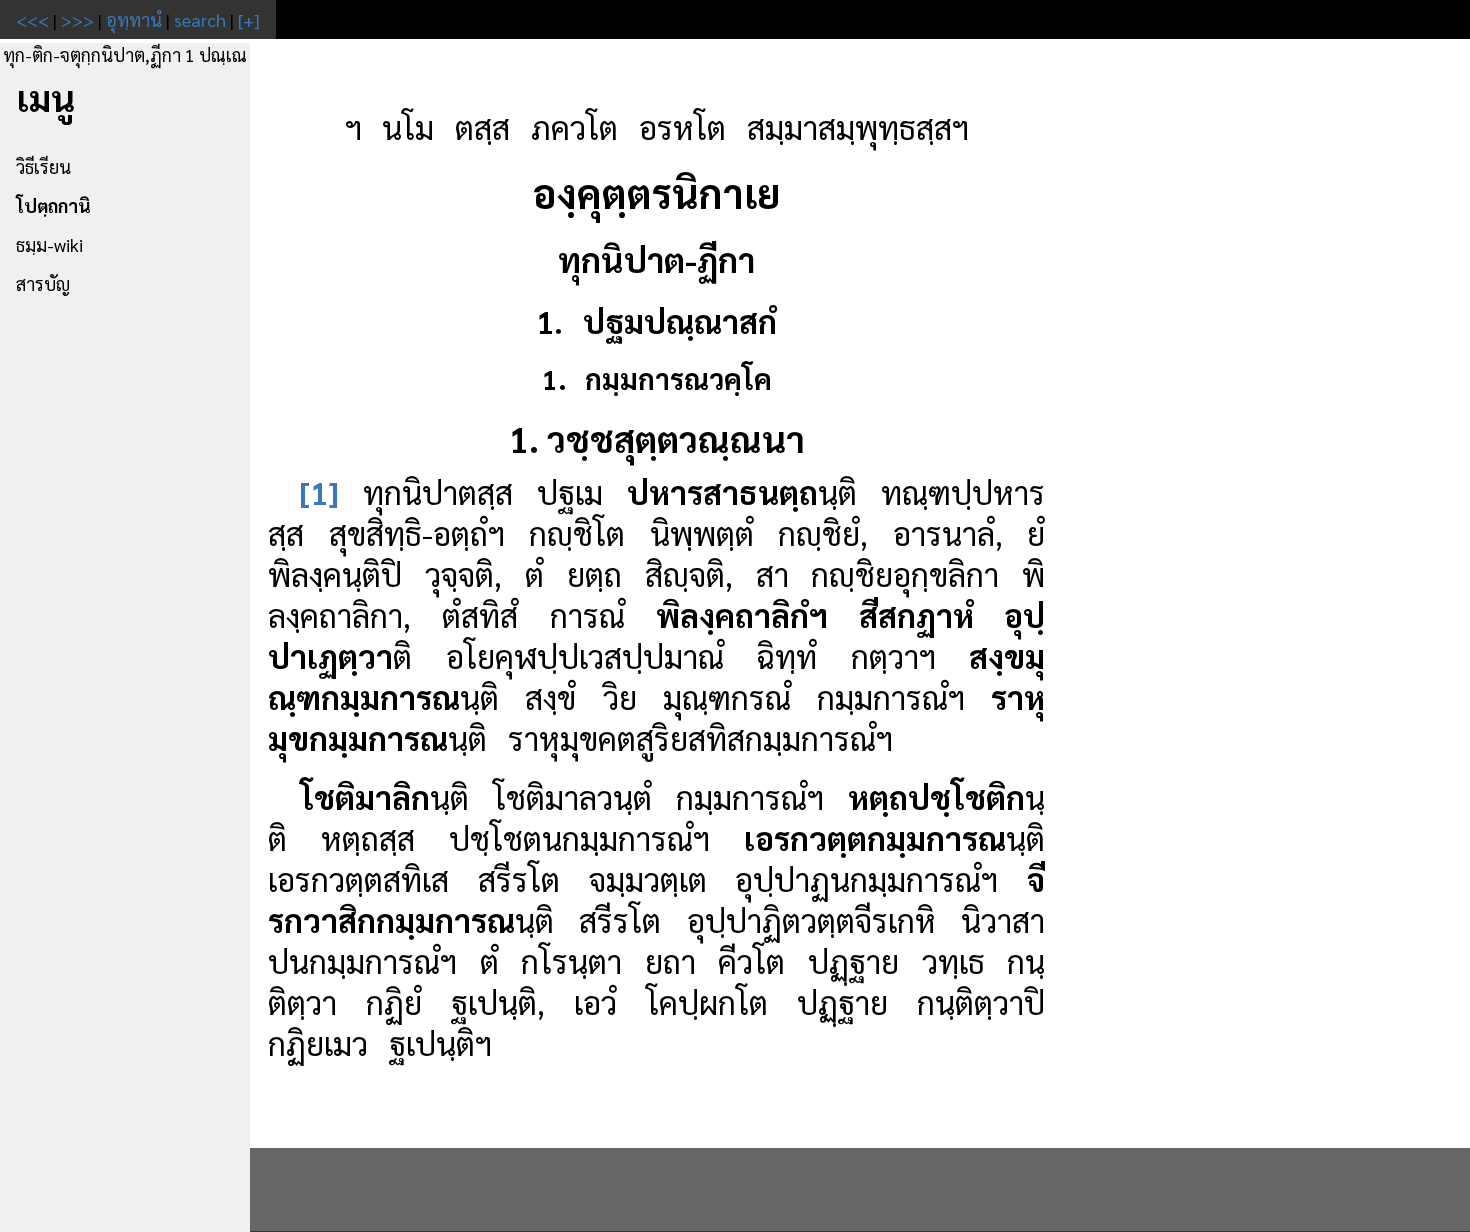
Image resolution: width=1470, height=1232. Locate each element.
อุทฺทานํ (134, 19)
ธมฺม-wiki (49, 244)
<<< (32, 19)
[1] (319, 491)
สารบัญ (43, 283)
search (200, 19)
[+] (249, 19)
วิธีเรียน (43, 166)
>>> (77, 19)
